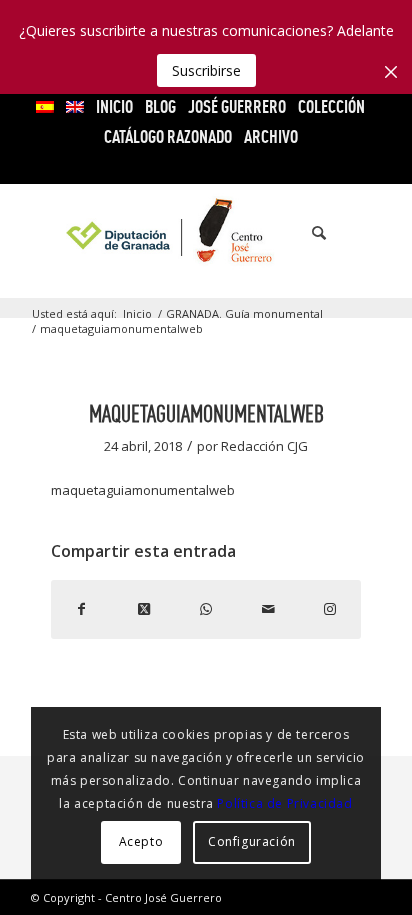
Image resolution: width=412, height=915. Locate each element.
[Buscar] (309, 233)
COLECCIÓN (331, 106)
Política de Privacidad (284, 803)
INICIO (114, 106)
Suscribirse (206, 70)
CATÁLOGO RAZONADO (168, 136)
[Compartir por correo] (268, 609)
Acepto (141, 841)
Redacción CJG (264, 446)
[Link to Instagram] (330, 609)
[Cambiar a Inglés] (75, 107)
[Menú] (353, 233)
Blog (160, 106)
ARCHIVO (271, 136)
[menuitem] (45, 107)
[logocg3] (206, 233)
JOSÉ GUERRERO (237, 106)
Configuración (252, 841)
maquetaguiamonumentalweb (143, 490)
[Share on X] (144, 609)
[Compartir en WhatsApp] (206, 609)
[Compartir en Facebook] (82, 609)
